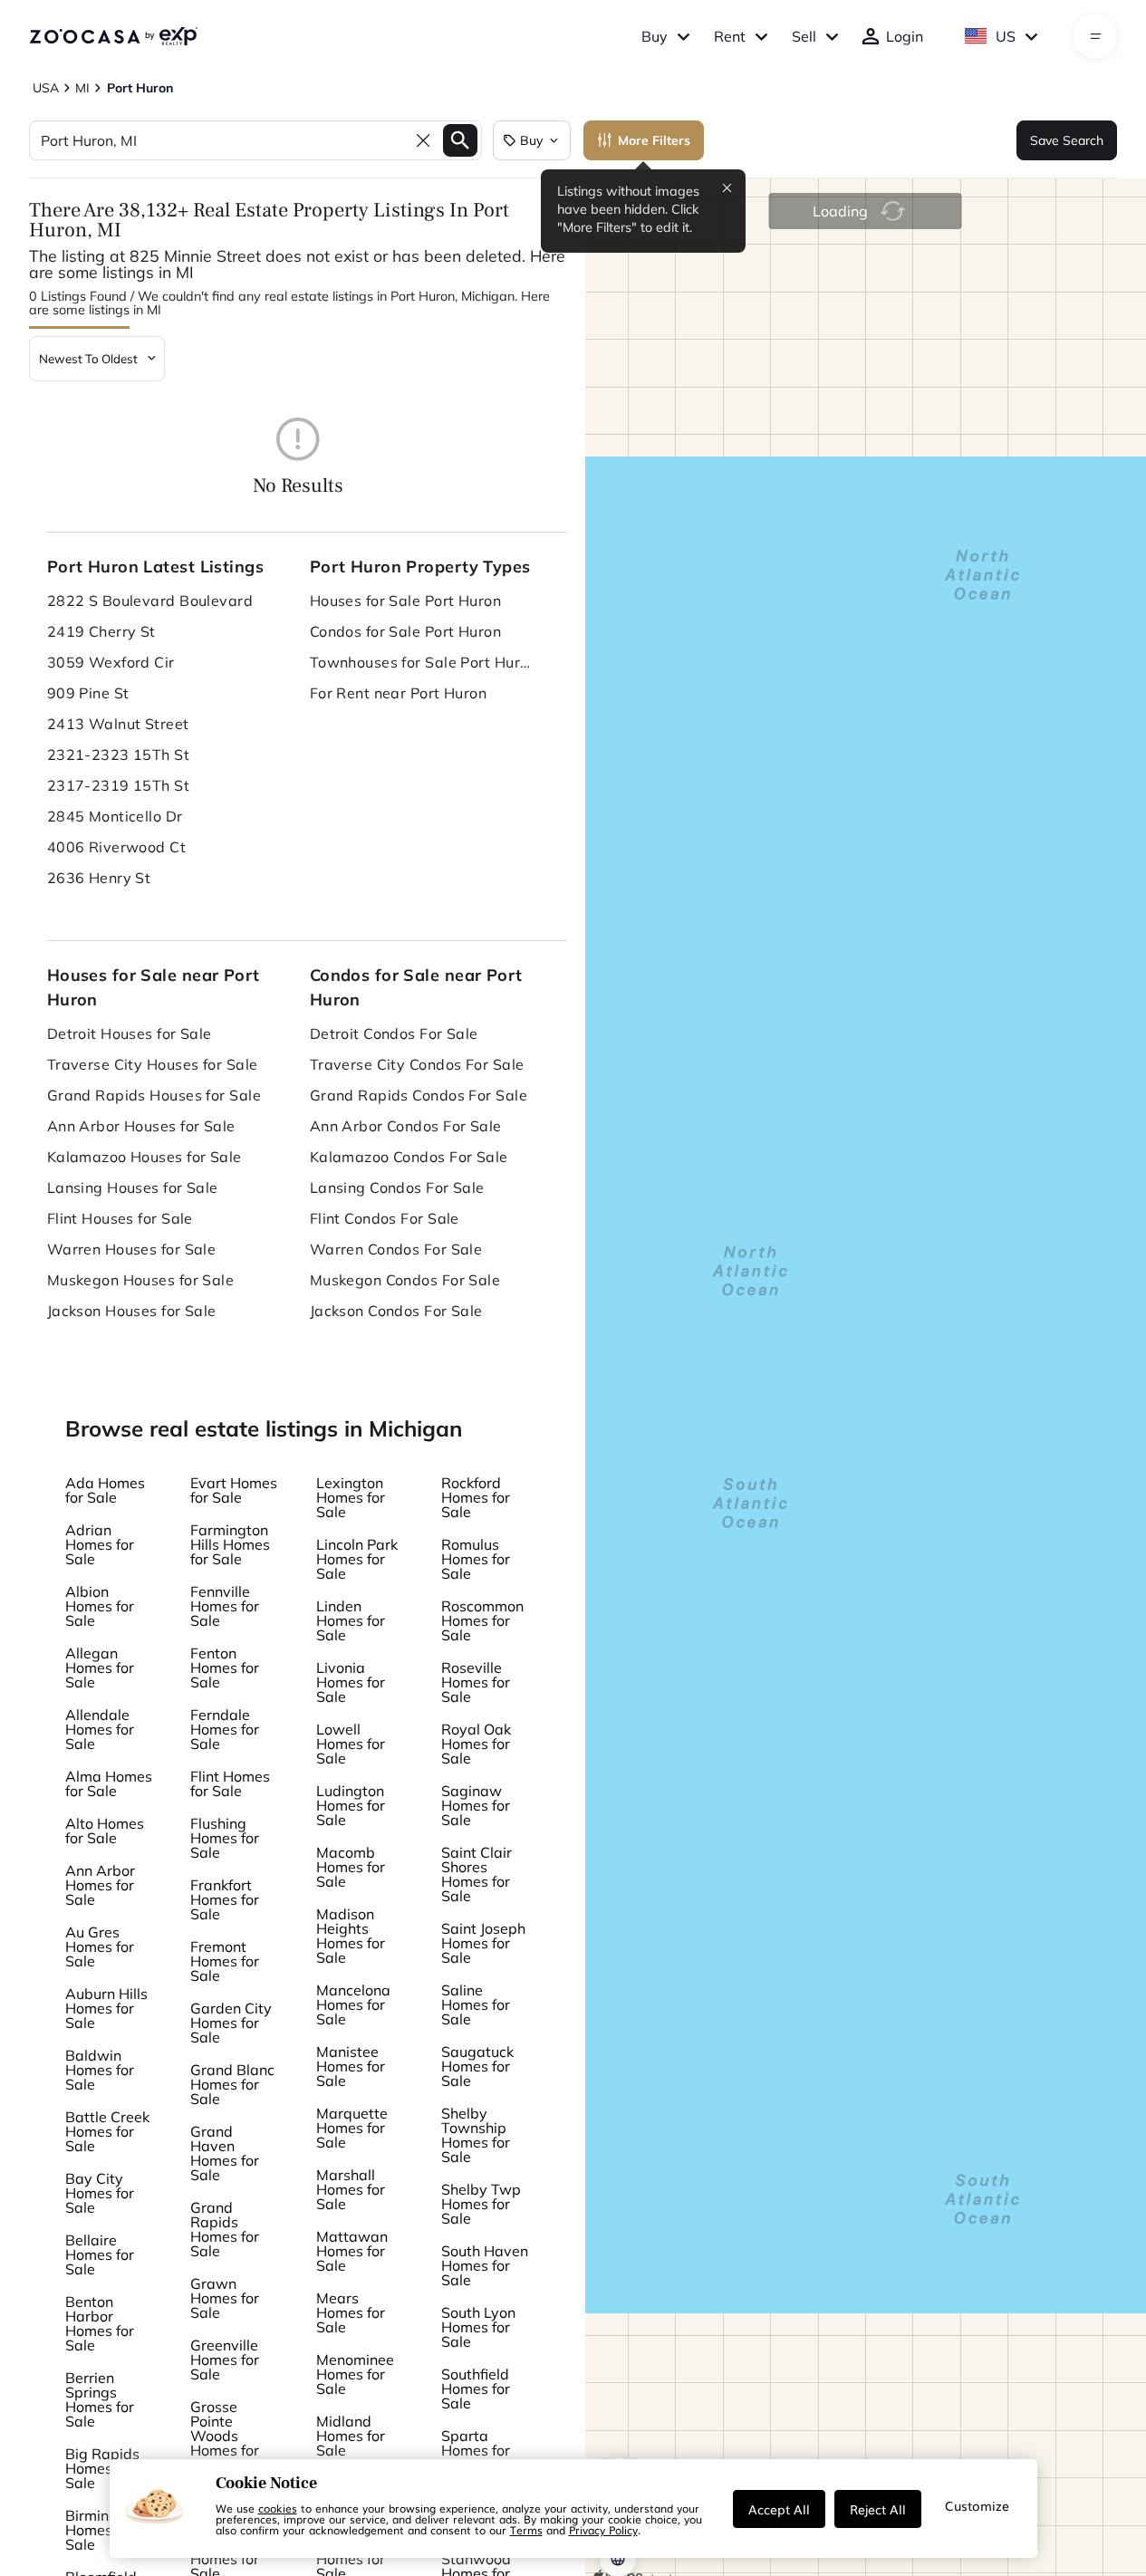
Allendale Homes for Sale (100, 1729)
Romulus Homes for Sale (476, 1559)
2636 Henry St (99, 878)
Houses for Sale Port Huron (405, 601)
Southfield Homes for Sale (476, 2389)
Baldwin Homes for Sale (100, 2070)
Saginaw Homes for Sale (476, 1805)
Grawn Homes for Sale (225, 2298)
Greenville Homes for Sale (225, 2360)
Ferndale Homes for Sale (225, 1729)
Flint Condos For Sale (385, 1218)
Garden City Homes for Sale (231, 2023)
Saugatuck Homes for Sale (477, 2066)
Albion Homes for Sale (100, 1606)
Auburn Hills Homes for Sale (106, 2008)
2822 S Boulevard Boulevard (150, 601)
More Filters (654, 140)
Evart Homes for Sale (234, 1490)
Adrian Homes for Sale (100, 1544)
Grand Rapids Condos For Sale (419, 1095)
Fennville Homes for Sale (225, 1606)
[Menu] (1096, 36)
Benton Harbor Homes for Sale (100, 2323)
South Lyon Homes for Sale (478, 2327)
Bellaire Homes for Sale (100, 2254)
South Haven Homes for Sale (485, 2265)
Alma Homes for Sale (109, 1783)
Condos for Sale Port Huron (405, 631)
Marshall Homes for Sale (351, 2189)
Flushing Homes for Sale (225, 1838)
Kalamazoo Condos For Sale (409, 1157)
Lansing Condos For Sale (397, 1187)
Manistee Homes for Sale (351, 2066)
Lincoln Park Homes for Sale (357, 1559)
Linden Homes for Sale (351, 1620)
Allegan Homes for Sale (100, 1668)
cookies (278, 2508)
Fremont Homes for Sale (225, 1961)
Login (905, 36)
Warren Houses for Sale (132, 1249)
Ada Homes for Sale (105, 1490)
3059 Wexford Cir (111, 662)
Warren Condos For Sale (396, 1249)
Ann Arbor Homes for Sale (100, 1885)
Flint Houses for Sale (120, 1218)
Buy (655, 36)
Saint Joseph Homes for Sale (483, 1943)
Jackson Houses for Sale (132, 1311)
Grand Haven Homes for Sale (225, 2153)
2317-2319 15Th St (118, 785)
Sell (804, 36)
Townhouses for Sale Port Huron (423, 662)
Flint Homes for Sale (230, 1783)
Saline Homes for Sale (476, 2004)
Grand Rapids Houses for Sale (154, 1095)
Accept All (779, 2509)
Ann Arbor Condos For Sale (406, 1126)
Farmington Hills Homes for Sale (230, 1544)
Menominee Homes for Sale (355, 2374)
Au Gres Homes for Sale (100, 1946)
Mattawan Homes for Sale (352, 2251)
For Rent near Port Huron (399, 693)
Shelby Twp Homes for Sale (481, 2204)
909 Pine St (88, 693)
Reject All (878, 2509)
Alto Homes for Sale (105, 1831)
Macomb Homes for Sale (351, 1867)
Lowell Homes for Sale (351, 1744)
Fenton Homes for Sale (225, 1668)
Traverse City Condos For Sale (417, 1064)
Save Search (1067, 140)
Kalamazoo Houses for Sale (144, 1157)
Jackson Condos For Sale (396, 1311)
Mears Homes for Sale (351, 2312)
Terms (526, 2530)
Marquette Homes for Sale (352, 2128)
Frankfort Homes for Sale (225, 1899)
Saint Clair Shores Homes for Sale (477, 1874)
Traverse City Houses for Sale (153, 1064)
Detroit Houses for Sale (130, 1033)
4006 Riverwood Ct (116, 847)
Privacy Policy (603, 2530)
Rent (730, 36)
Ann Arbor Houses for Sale (141, 1126)
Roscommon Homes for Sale (482, 1620)
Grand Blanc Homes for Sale (232, 2084)
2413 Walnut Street (118, 724)
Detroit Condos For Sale (394, 1033)
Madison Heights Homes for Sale (351, 1936)
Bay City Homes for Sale (100, 2193)
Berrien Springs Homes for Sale (100, 2399)
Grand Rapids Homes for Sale (225, 2229)
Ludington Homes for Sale (351, 1805)
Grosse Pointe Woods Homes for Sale (225, 2436)
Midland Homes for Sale (351, 2436)
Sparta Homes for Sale (476, 2450)
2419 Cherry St (101, 631)
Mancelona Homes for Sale (353, 2004)
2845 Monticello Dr (115, 816)
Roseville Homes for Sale (476, 1682)
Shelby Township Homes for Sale (476, 2135)
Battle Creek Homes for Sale (107, 2131)
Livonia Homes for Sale (351, 1682)
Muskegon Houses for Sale (141, 1280)
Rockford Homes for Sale (476, 1497)
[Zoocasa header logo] (113, 36)
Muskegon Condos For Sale (405, 1280)
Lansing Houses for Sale (133, 1187)
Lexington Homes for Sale (351, 1497)
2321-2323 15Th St (118, 755)
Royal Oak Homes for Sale (476, 1744)
